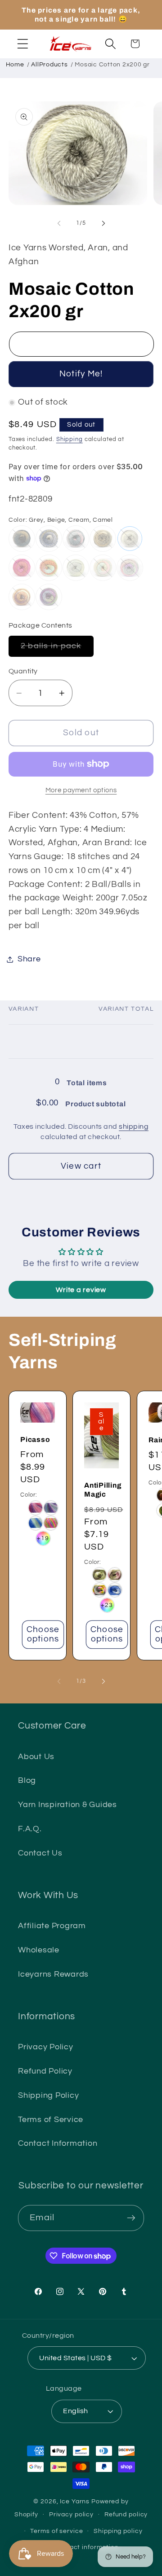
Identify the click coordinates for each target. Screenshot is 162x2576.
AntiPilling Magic (103, 1490)
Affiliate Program (52, 1926)
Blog (27, 1781)
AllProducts (49, 65)
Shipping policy (118, 2531)
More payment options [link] (81, 790)
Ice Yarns (75, 2502)
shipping (134, 1126)
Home (15, 65)
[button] (23, 44)
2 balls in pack (57, 649)
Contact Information (58, 2144)
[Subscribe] (131, 2218)
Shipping (70, 439)
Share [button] (29, 959)
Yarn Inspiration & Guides (67, 1805)
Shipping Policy (48, 2096)
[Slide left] (59, 223)
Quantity (23, 671)
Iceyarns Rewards (53, 1974)
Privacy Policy (46, 2047)
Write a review (81, 1290)
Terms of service (56, 2531)
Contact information (86, 2547)
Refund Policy (45, 2071)
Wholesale (39, 1950)
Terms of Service (51, 2120)
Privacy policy (71, 2515)
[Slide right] (103, 223)
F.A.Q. (30, 1829)
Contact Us (40, 1853)
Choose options (43, 1634)
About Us (36, 1757)
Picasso (35, 1439)
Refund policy (126, 2515)
